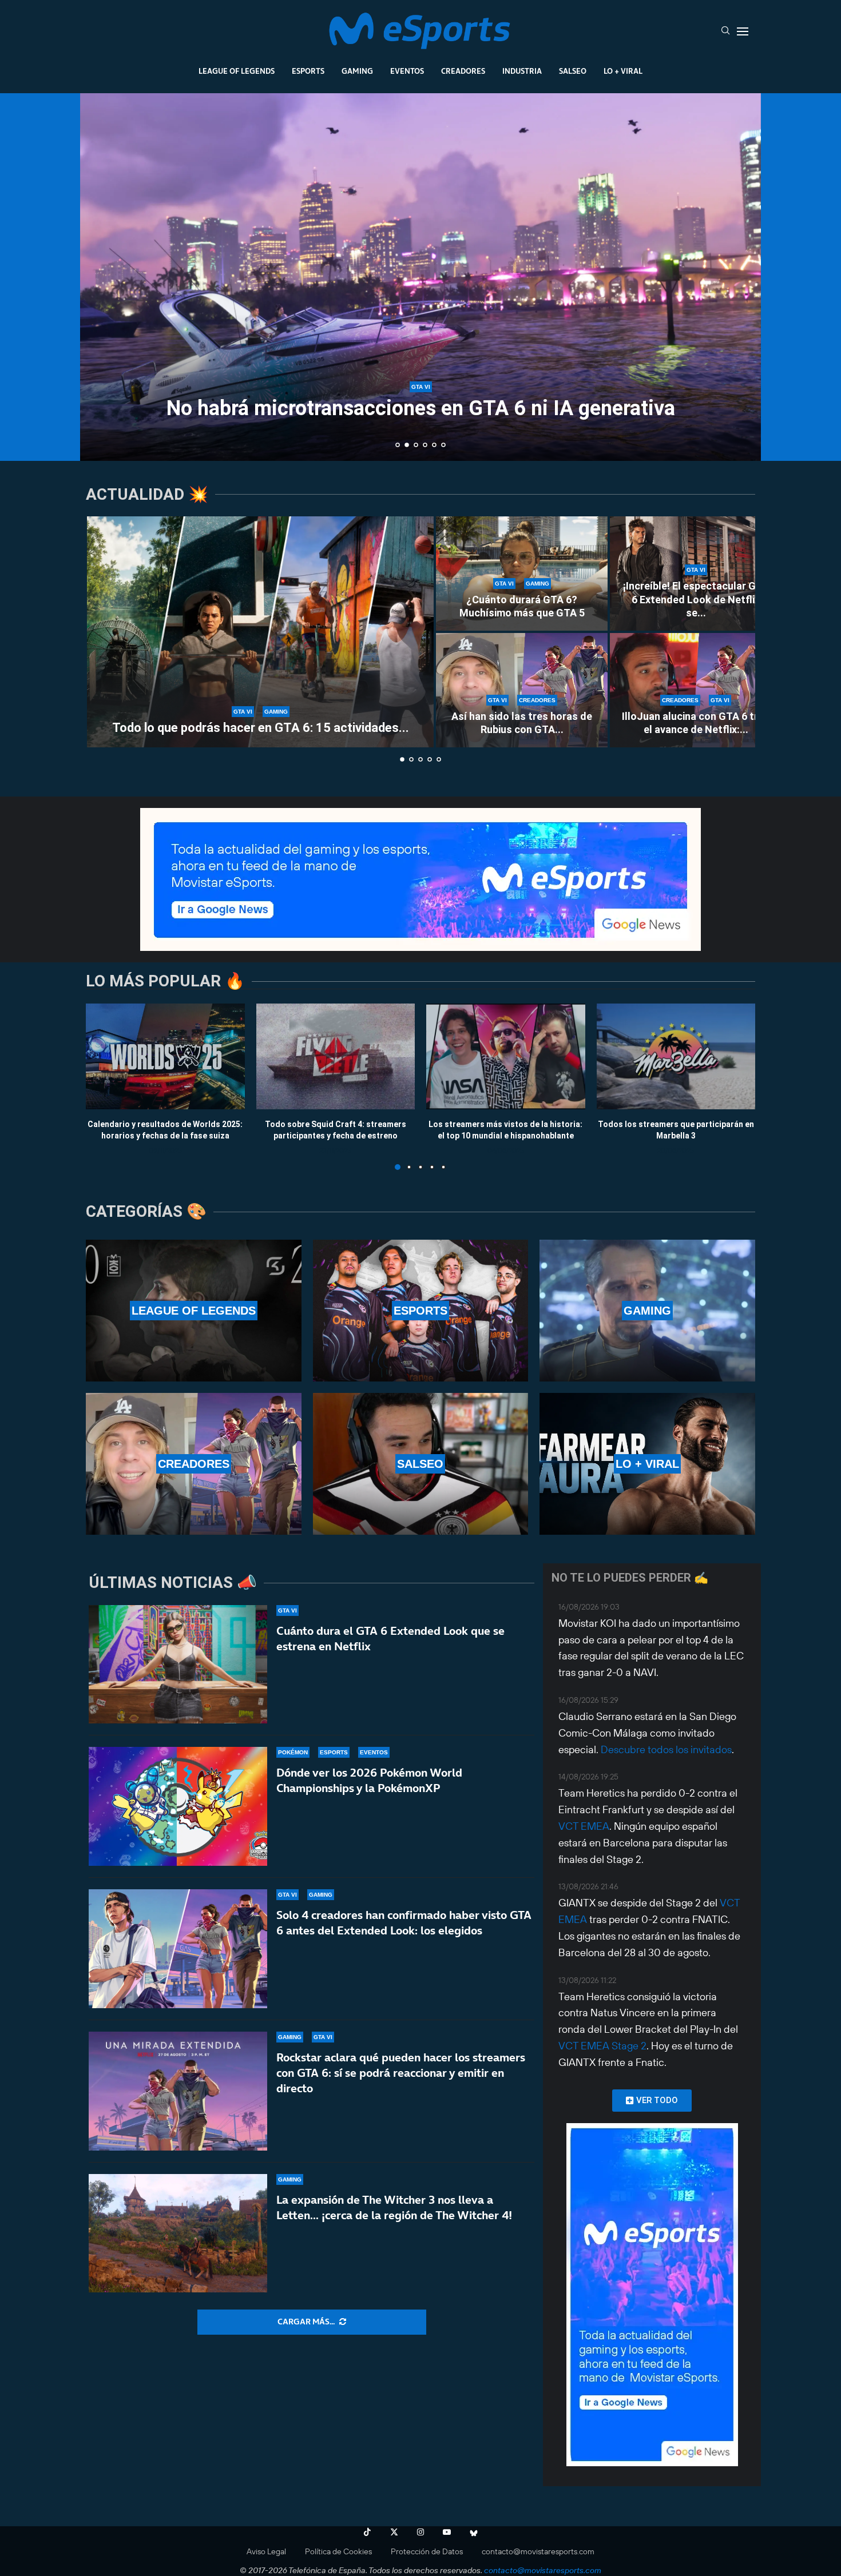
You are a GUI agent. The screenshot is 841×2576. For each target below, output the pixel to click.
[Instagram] (420, 2532)
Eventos (407, 71)
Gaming (357, 71)
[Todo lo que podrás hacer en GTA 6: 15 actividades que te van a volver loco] (260, 632)
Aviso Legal (266, 2551)
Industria (522, 71)
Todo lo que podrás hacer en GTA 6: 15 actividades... (261, 728)
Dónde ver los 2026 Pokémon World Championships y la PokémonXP (369, 1780)
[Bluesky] (474, 2532)
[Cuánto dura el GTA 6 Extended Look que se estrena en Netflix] (178, 1665)
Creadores (463, 71)
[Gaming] (647, 1311)
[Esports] (421, 1311)
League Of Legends (237, 71)
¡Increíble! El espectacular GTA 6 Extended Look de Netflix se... (696, 599)
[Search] (725, 31)
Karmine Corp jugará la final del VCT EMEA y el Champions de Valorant (421, 398)
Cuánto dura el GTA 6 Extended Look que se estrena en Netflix (390, 1639)
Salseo (573, 71)
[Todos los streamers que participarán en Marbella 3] (676, 1056)
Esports (308, 71)
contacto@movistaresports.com (538, 2551)
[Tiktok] (367, 2532)
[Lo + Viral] (647, 1464)
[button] (101, 276)
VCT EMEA (584, 1826)
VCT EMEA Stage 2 (602, 2046)
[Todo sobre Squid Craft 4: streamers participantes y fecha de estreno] (336, 1056)
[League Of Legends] (194, 1311)
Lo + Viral (623, 71)
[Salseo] (421, 1464)
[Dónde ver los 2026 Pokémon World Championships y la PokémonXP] (178, 1806)
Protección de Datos (427, 2551)
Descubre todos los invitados (666, 1749)
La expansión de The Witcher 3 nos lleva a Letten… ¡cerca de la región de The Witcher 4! (394, 2207)
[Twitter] (394, 2532)
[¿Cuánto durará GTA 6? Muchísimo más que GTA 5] (522, 574)
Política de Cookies (338, 2551)
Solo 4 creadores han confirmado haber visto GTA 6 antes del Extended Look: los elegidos (404, 1923)
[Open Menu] (743, 31)
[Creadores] (194, 1464)
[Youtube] (447, 2532)
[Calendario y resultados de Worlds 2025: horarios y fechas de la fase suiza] (165, 1056)
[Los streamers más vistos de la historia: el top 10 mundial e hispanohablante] (506, 1056)
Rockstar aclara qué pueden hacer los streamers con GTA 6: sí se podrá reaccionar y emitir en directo (401, 2073)
